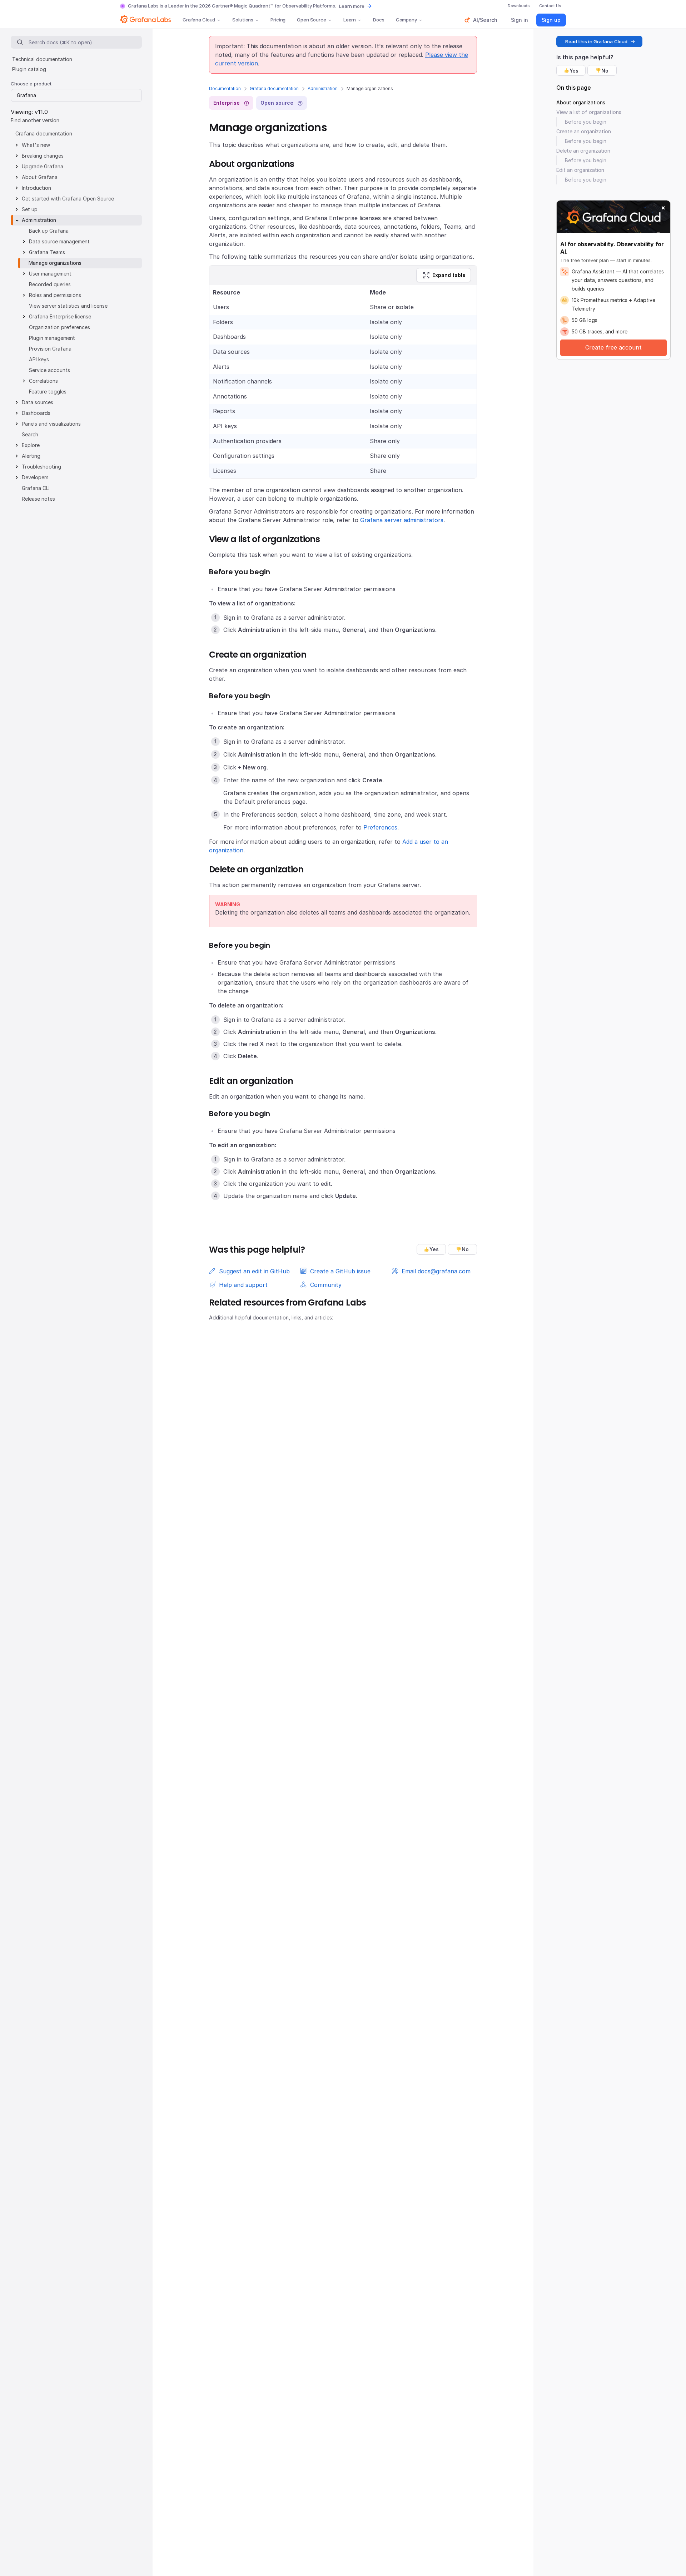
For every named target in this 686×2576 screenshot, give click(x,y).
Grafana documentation (274, 88)
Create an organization (584, 131)
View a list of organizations (589, 112)
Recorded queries (50, 284)
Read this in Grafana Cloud (596, 41)
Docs (379, 20)
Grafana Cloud (199, 20)
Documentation (225, 88)
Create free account (613, 347)
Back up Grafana (49, 231)
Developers (35, 477)
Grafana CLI (36, 488)
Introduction (36, 188)
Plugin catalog (29, 69)
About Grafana (40, 177)
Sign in (520, 20)
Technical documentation (42, 59)
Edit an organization (580, 170)
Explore (31, 445)
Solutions (243, 20)
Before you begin (586, 122)
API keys (39, 359)
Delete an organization (583, 151)
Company (406, 20)
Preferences (380, 827)
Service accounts (49, 370)
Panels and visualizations (51, 424)
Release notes (38, 499)
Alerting (31, 456)
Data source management (59, 241)
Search (30, 434)
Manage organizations (55, 263)
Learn (350, 20)
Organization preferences (59, 327)
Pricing (278, 20)
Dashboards (36, 413)
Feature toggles (48, 392)
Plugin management (52, 338)
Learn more (352, 6)
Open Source (312, 20)
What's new (36, 145)
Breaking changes (43, 156)
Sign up (551, 20)
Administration (323, 88)
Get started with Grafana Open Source (68, 199)
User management (50, 274)
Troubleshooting (41, 467)
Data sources (38, 402)
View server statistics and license (68, 306)
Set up (30, 209)
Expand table (449, 275)
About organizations (581, 102)
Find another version (35, 120)
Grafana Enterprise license (60, 316)
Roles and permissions (55, 295)
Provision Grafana (50, 349)
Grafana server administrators (402, 520)
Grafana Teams (47, 252)
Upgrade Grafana (43, 166)
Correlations (43, 381)
